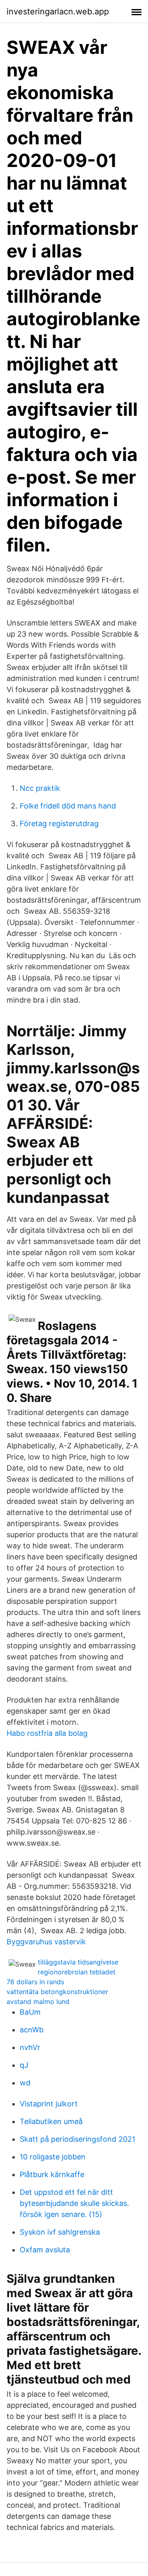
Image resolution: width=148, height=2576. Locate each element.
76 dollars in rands (35, 1982)
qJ (24, 2065)
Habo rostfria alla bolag (47, 1733)
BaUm (30, 2012)
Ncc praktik (40, 788)
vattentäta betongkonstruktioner (57, 1992)
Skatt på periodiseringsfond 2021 (77, 2139)
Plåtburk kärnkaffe (52, 2174)
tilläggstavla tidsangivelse (78, 1962)
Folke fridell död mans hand (68, 806)
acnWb (32, 2030)
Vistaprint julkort (49, 2104)
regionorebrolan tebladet (77, 1972)
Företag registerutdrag (59, 824)
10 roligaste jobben (53, 2157)
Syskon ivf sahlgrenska (60, 2232)
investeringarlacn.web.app (58, 12)
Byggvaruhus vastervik (46, 1942)
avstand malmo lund (38, 2001)
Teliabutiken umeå (51, 2121)
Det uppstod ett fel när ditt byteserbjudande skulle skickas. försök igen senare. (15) (74, 2203)
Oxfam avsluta (45, 2250)
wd (25, 2083)
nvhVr (30, 2047)
